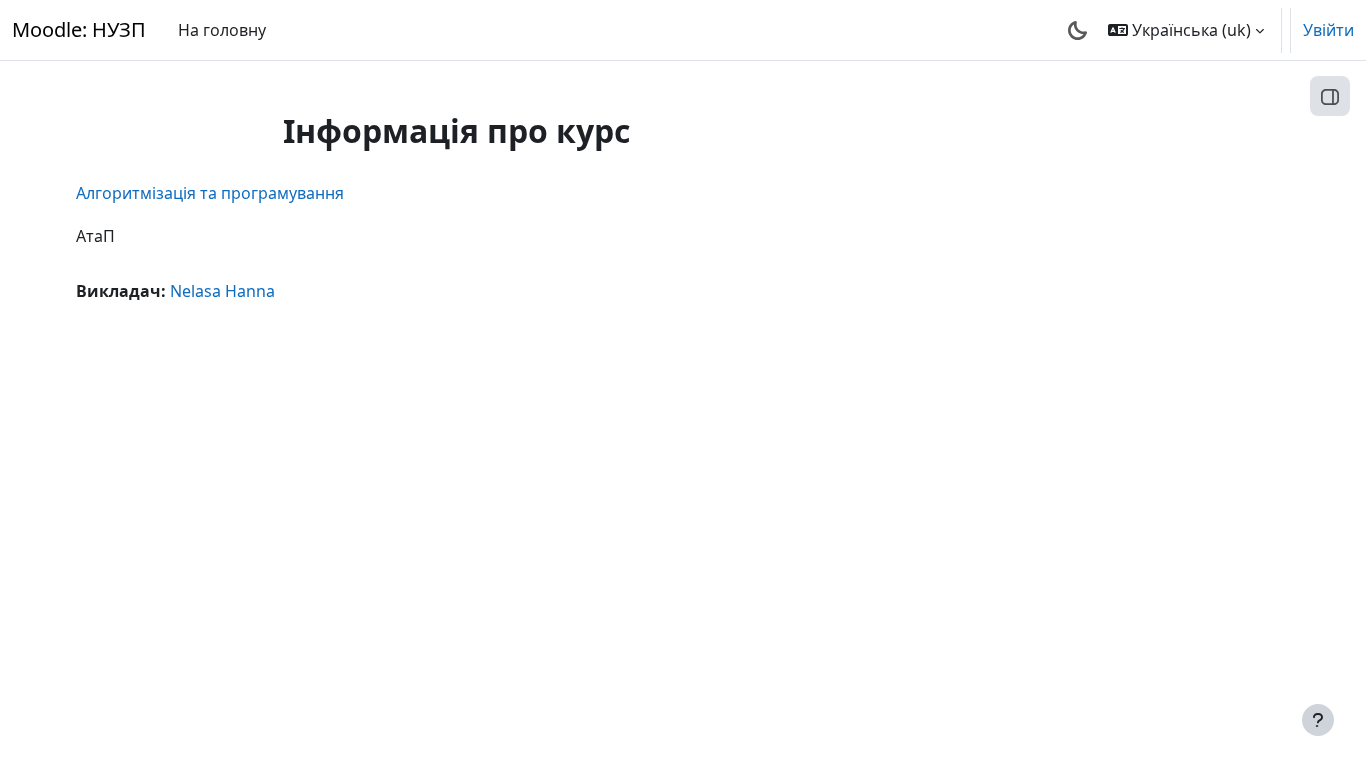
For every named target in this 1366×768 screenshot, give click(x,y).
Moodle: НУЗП (79, 29)
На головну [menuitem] (222, 30)
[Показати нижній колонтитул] (1318, 720)
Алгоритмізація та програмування (210, 193)
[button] (1186, 30)
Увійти (1328, 30)
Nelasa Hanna (222, 291)
